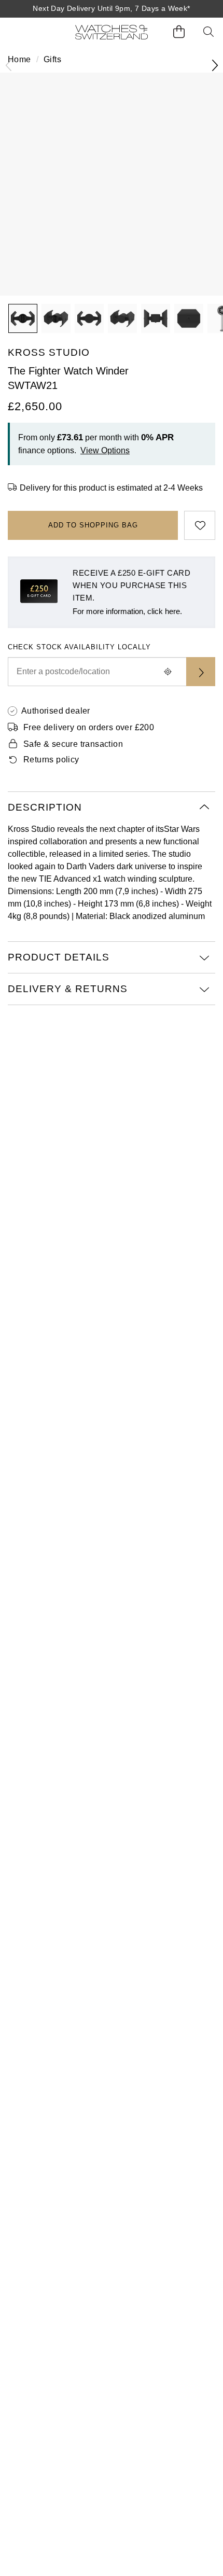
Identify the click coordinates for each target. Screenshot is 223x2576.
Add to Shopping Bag (93, 525)
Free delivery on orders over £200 (89, 727)
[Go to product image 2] (56, 318)
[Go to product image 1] (23, 318)
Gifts (52, 59)
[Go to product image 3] (89, 318)
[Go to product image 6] (189, 318)
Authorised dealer (56, 711)
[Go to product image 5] (156, 318)
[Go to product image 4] (122, 318)
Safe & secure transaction (73, 744)
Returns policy (51, 760)
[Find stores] (201, 672)
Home (19, 59)
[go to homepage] (112, 32)
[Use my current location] (168, 672)
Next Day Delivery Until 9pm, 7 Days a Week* (111, 8)
